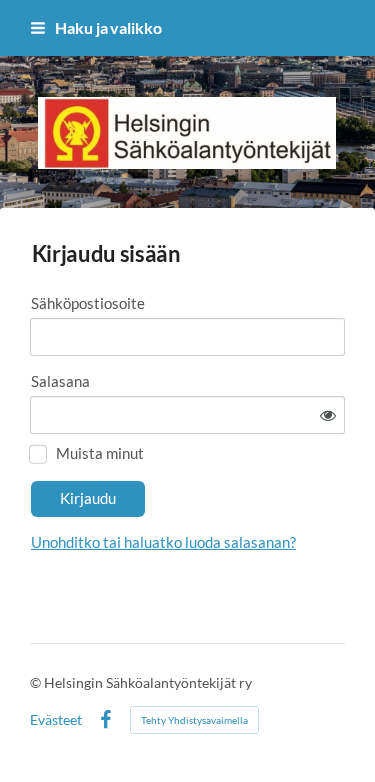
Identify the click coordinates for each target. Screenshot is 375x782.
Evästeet (56, 720)
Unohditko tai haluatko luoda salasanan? (163, 542)
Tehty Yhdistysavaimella (194, 720)
